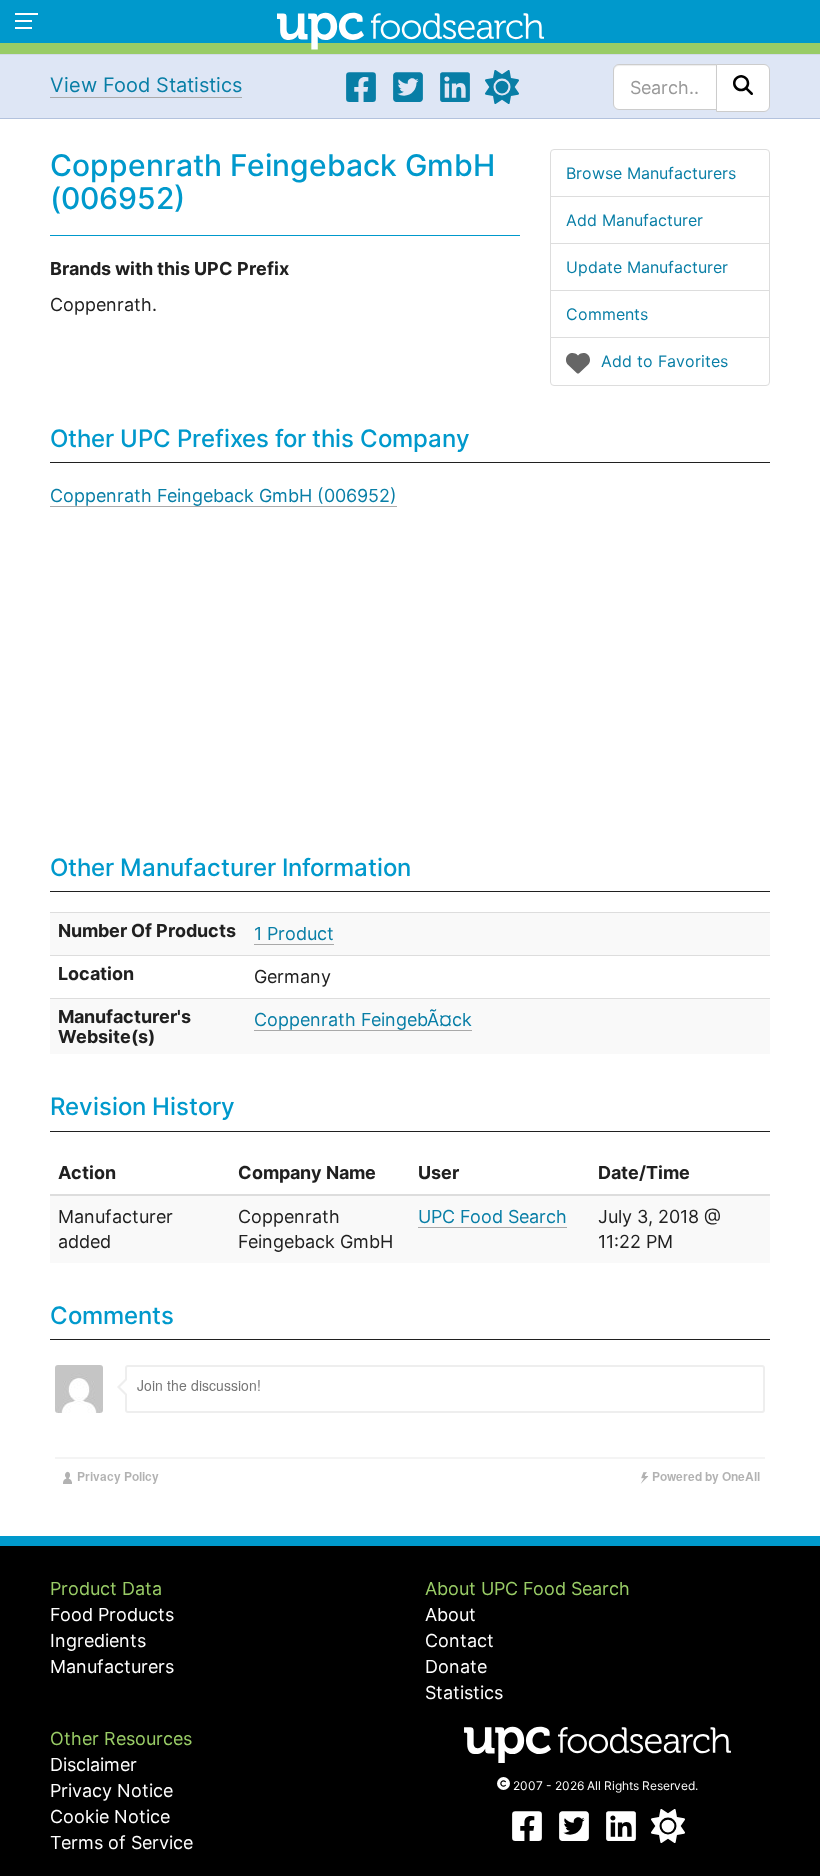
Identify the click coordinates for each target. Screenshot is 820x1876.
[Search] (743, 88)
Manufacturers (112, 1666)
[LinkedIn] (455, 97)
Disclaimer (93, 1764)
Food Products (112, 1614)
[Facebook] (361, 97)
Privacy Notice (111, 1790)
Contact (459, 1640)
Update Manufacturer (647, 267)
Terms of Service (121, 1842)
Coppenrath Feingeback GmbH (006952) (223, 495)
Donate (456, 1666)
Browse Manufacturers (651, 173)
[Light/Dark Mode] (502, 97)
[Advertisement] (410, 695)
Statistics (464, 1692)
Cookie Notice (110, 1816)
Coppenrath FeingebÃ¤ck (363, 1019)
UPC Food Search (492, 1216)
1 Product (294, 933)
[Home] (410, 28)
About (450, 1614)
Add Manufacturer (634, 220)
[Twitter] (408, 97)
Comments (607, 314)
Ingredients (98, 1640)
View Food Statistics (146, 85)
